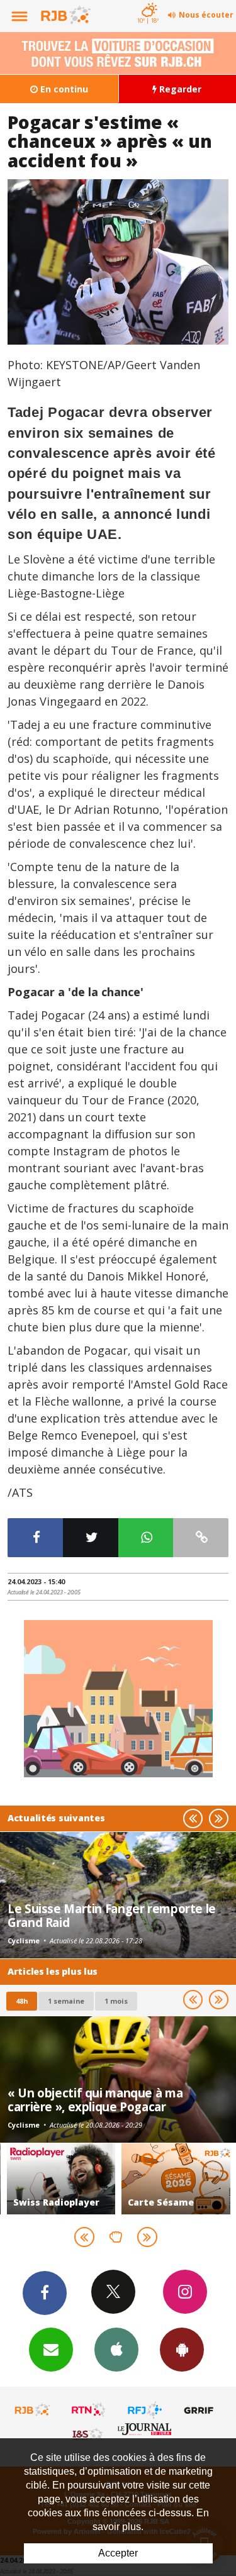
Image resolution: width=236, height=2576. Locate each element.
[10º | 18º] (148, 1)
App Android (182, 2350)
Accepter (118, 2553)
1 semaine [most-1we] (66, 2001)
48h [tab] (22, 2001)
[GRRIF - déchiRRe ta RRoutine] (201, 2410)
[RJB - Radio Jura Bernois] (33, 2410)
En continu (63, 89)
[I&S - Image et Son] (89, 2434)
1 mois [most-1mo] (116, 2001)
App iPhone (116, 2350)
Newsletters (51, 2350)
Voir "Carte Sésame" (170, 2179)
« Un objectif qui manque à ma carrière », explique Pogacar (95, 2100)
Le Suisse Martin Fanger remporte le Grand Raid (112, 1915)
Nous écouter (206, 15)
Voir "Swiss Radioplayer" (55, 2179)
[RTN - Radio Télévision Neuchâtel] (89, 2410)
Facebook (45, 2293)
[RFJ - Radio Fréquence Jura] (145, 2410)
